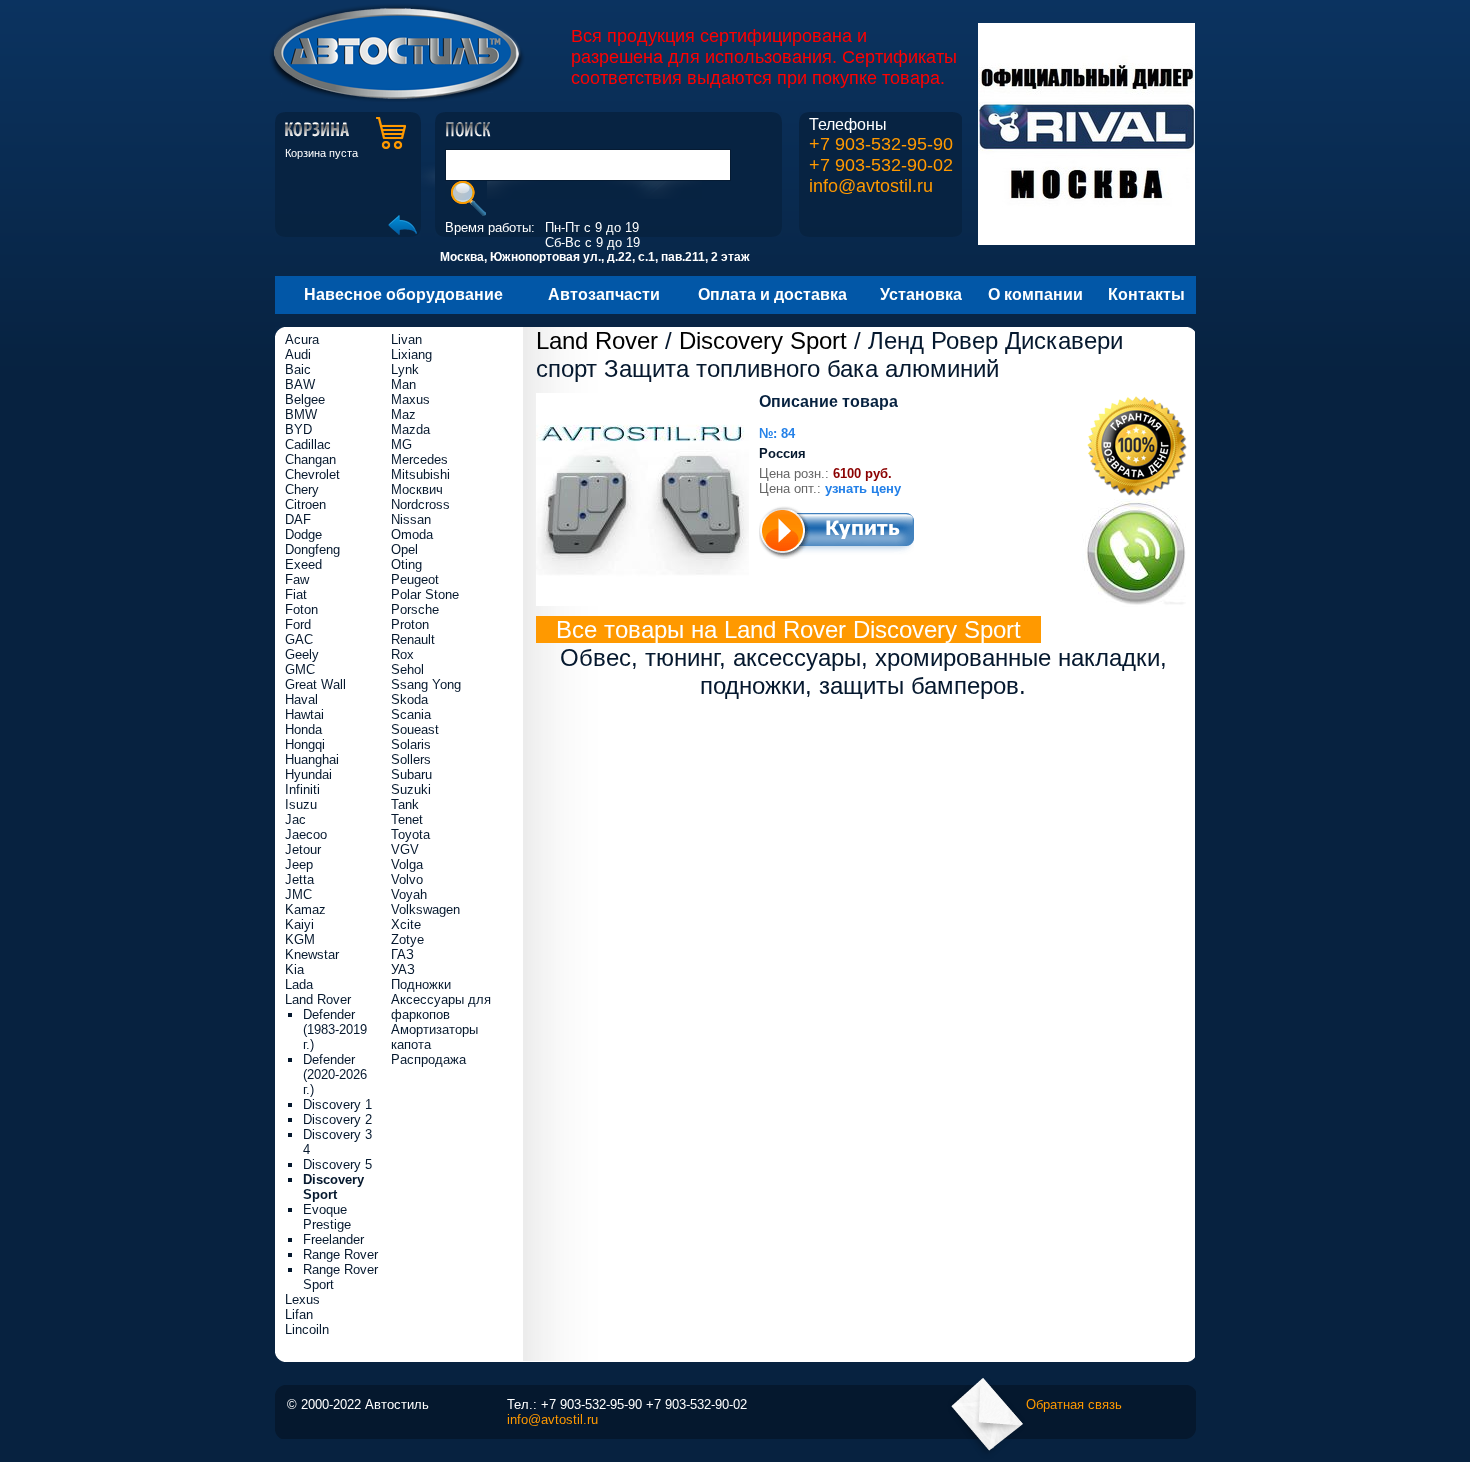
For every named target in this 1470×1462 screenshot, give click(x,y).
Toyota (410, 834)
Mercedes (419, 459)
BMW (301, 414)
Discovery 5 (337, 1164)
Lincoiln (307, 1329)
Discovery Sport (763, 340)
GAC (299, 639)
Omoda (412, 534)
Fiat (296, 594)
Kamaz (305, 909)
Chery (302, 489)
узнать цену (863, 488)
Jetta (299, 879)
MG (401, 444)
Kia (294, 969)
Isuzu (301, 804)
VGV (405, 849)
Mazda (410, 429)
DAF (298, 519)
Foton (301, 609)
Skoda (409, 699)
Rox (402, 654)
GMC (300, 669)
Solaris (411, 744)
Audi (298, 354)
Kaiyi (299, 924)
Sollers (411, 759)
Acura (302, 339)
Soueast (415, 729)
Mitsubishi (420, 474)
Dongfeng (312, 549)
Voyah (409, 894)
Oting (406, 564)
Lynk (405, 369)
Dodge (303, 534)
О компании (1035, 294)
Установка (921, 294)
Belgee (305, 399)
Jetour (303, 849)
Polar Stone (425, 594)
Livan (406, 339)
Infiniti (302, 789)
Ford (298, 624)
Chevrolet (312, 474)
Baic (298, 369)
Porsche (415, 609)
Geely (302, 654)
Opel (404, 549)
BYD (298, 429)
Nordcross (420, 504)
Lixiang (411, 354)
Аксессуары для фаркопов (441, 1007)
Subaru (411, 774)
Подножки (421, 984)
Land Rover (597, 340)
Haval (301, 699)
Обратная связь (1074, 1404)
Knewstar (312, 954)
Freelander (333, 1239)
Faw (297, 579)
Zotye (407, 939)
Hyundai (308, 774)
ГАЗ (402, 954)
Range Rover (340, 1254)
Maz (403, 414)
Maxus (410, 399)
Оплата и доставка (772, 294)
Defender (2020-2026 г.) (335, 1074)
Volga (407, 864)
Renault (413, 639)
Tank (405, 804)
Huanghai (312, 759)
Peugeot (415, 579)
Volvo (407, 879)
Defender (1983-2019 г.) (335, 1029)
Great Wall (315, 684)
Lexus (302, 1299)
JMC (298, 894)
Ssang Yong (426, 684)
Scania (411, 714)
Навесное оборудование (403, 294)
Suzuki (411, 789)
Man (403, 384)
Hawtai (304, 714)
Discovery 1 (337, 1104)
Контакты (1146, 294)
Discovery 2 (337, 1119)
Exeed (303, 564)
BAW (300, 384)
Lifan (299, 1314)
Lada (299, 984)
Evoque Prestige (327, 1217)
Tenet (407, 819)
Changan (310, 459)
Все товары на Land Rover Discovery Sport (788, 629)
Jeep (299, 864)
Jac (295, 819)
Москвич (417, 489)
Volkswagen (425, 909)
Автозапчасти (604, 294)
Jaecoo (306, 834)
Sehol (407, 669)
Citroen (305, 504)
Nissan (411, 519)
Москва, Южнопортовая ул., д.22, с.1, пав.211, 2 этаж (595, 257)
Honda (303, 729)
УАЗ (403, 969)
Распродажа (428, 1059)
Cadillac (308, 444)
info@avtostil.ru (871, 186)
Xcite (406, 924)
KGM (300, 939)
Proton (410, 624)
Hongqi (305, 744)
